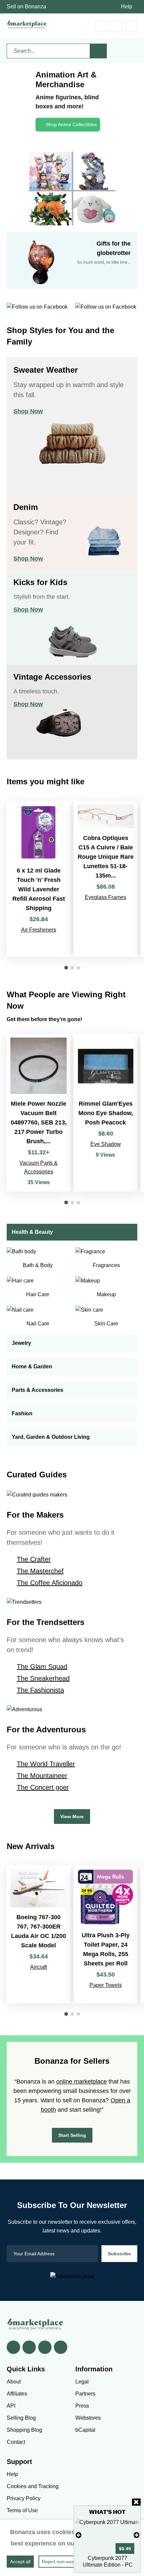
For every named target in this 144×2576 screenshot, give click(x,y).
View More (72, 1817)
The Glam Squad (42, 1667)
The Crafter (34, 1559)
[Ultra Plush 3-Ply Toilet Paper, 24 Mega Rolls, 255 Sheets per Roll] (105, 1934)
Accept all (20, 2562)
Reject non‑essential (63, 2562)
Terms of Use (22, 2510)
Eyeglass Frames (105, 897)
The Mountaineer (42, 1776)
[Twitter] (29, 2347)
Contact (16, 2442)
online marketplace (82, 2082)
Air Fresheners (39, 930)
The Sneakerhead (43, 1678)
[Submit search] (98, 51)
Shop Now (28, 411)
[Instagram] (61, 2347)
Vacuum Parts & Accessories (39, 1167)
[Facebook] (13, 2347)
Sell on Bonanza (26, 7)
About (14, 2382)
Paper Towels (106, 1985)
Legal (82, 2382)
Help (127, 7)
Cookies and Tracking (33, 2486)
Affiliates (17, 2394)
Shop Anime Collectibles (71, 124)
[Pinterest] (45, 2347)
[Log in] (116, 26)
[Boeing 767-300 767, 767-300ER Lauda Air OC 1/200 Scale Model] (39, 1934)
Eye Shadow (106, 1144)
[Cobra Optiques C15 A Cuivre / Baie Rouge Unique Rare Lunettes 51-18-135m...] (105, 879)
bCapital (85, 2430)
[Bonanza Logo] (27, 25)
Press (82, 2406)
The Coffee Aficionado (50, 1583)
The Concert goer (43, 1787)
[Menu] (131, 26)
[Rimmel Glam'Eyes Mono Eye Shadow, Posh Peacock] (105, 1113)
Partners (85, 2394)
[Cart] (101, 26)
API (11, 2406)
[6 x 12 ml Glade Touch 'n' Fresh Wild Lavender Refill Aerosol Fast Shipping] (39, 879)
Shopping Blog (24, 2430)
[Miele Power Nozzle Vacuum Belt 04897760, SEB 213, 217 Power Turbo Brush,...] (39, 1113)
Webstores (88, 2418)
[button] (66, 968)
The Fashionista (40, 1690)
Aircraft (39, 1967)
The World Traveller (46, 1764)
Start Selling (72, 2135)
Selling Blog (21, 2418)
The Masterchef (40, 1571)
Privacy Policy (24, 2498)
